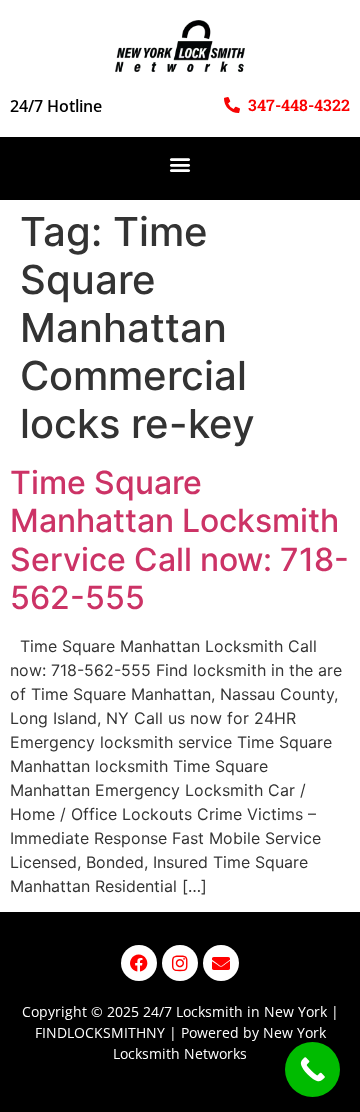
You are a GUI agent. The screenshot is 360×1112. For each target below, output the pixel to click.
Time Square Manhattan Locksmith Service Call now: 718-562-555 (179, 540)
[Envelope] (221, 963)
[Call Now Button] (312, 1069)
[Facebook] (139, 963)
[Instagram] (180, 963)
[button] (180, 163)
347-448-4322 (299, 104)
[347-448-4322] (232, 105)
